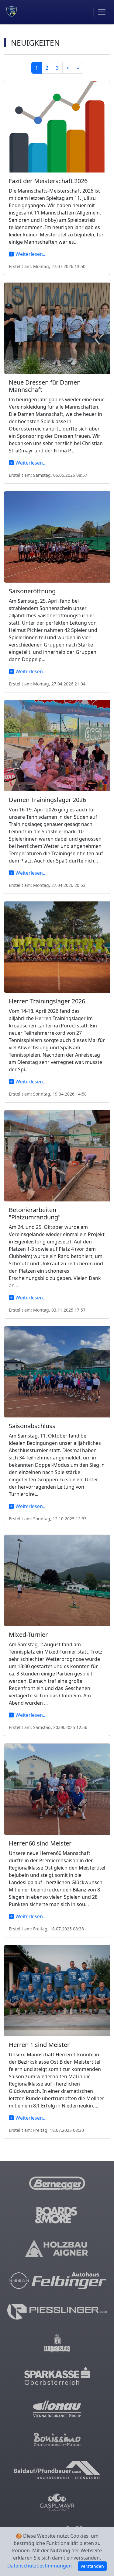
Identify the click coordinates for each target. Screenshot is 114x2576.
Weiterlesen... (31, 254)
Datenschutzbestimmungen (40, 2566)
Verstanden (92, 2566)
